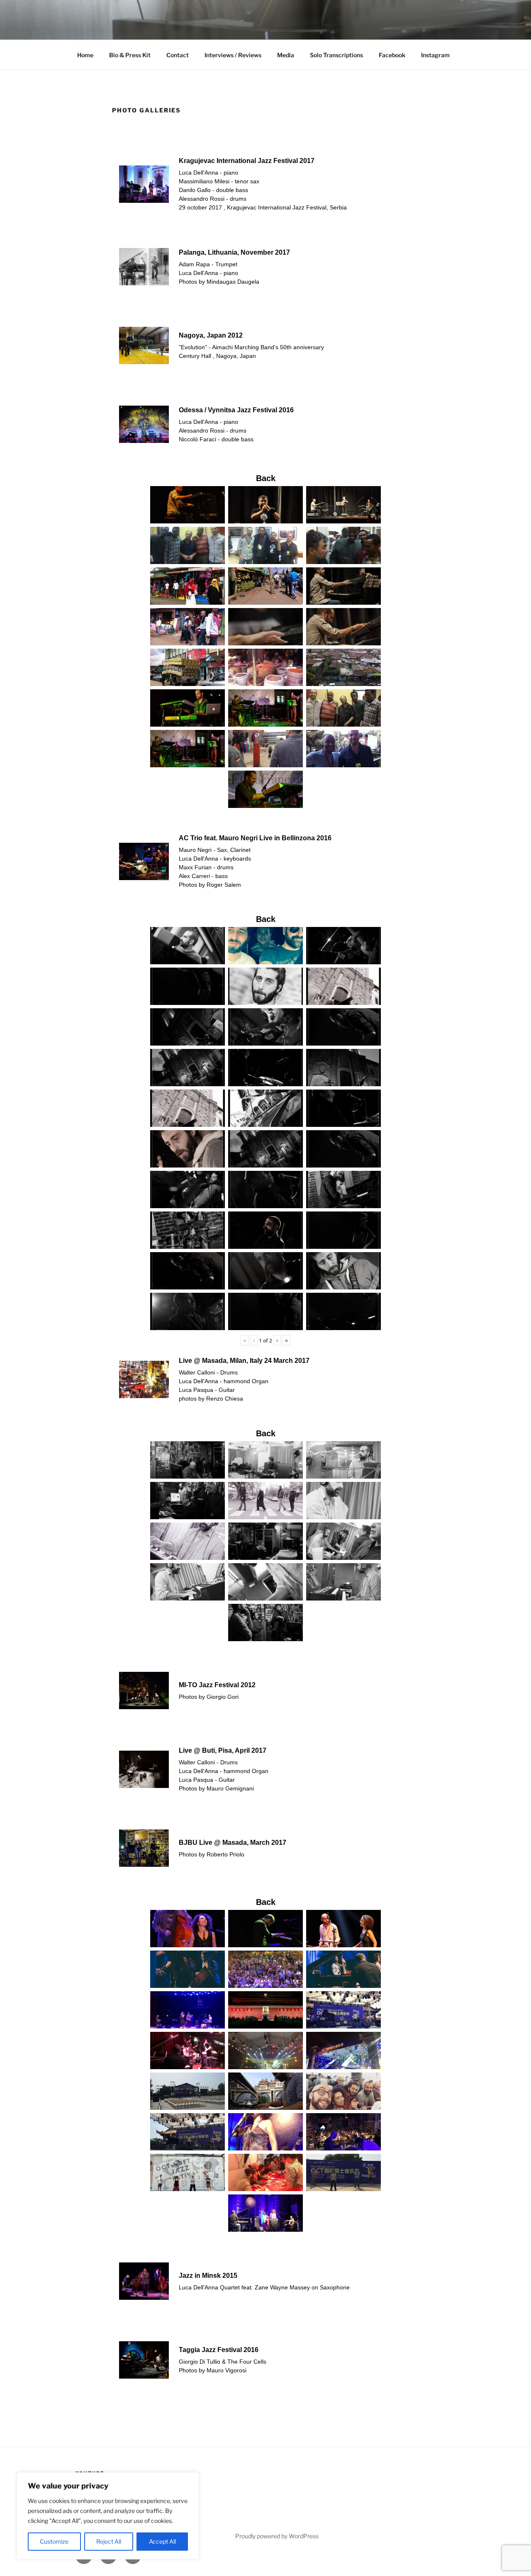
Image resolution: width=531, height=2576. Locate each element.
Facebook (392, 55)
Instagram (435, 55)
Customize (54, 2541)
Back (266, 478)
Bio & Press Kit (130, 55)
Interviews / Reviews (233, 55)
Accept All (162, 2541)
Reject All (109, 2541)
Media (286, 55)
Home (85, 55)
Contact (178, 55)
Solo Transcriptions (336, 55)
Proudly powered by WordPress (277, 2536)
